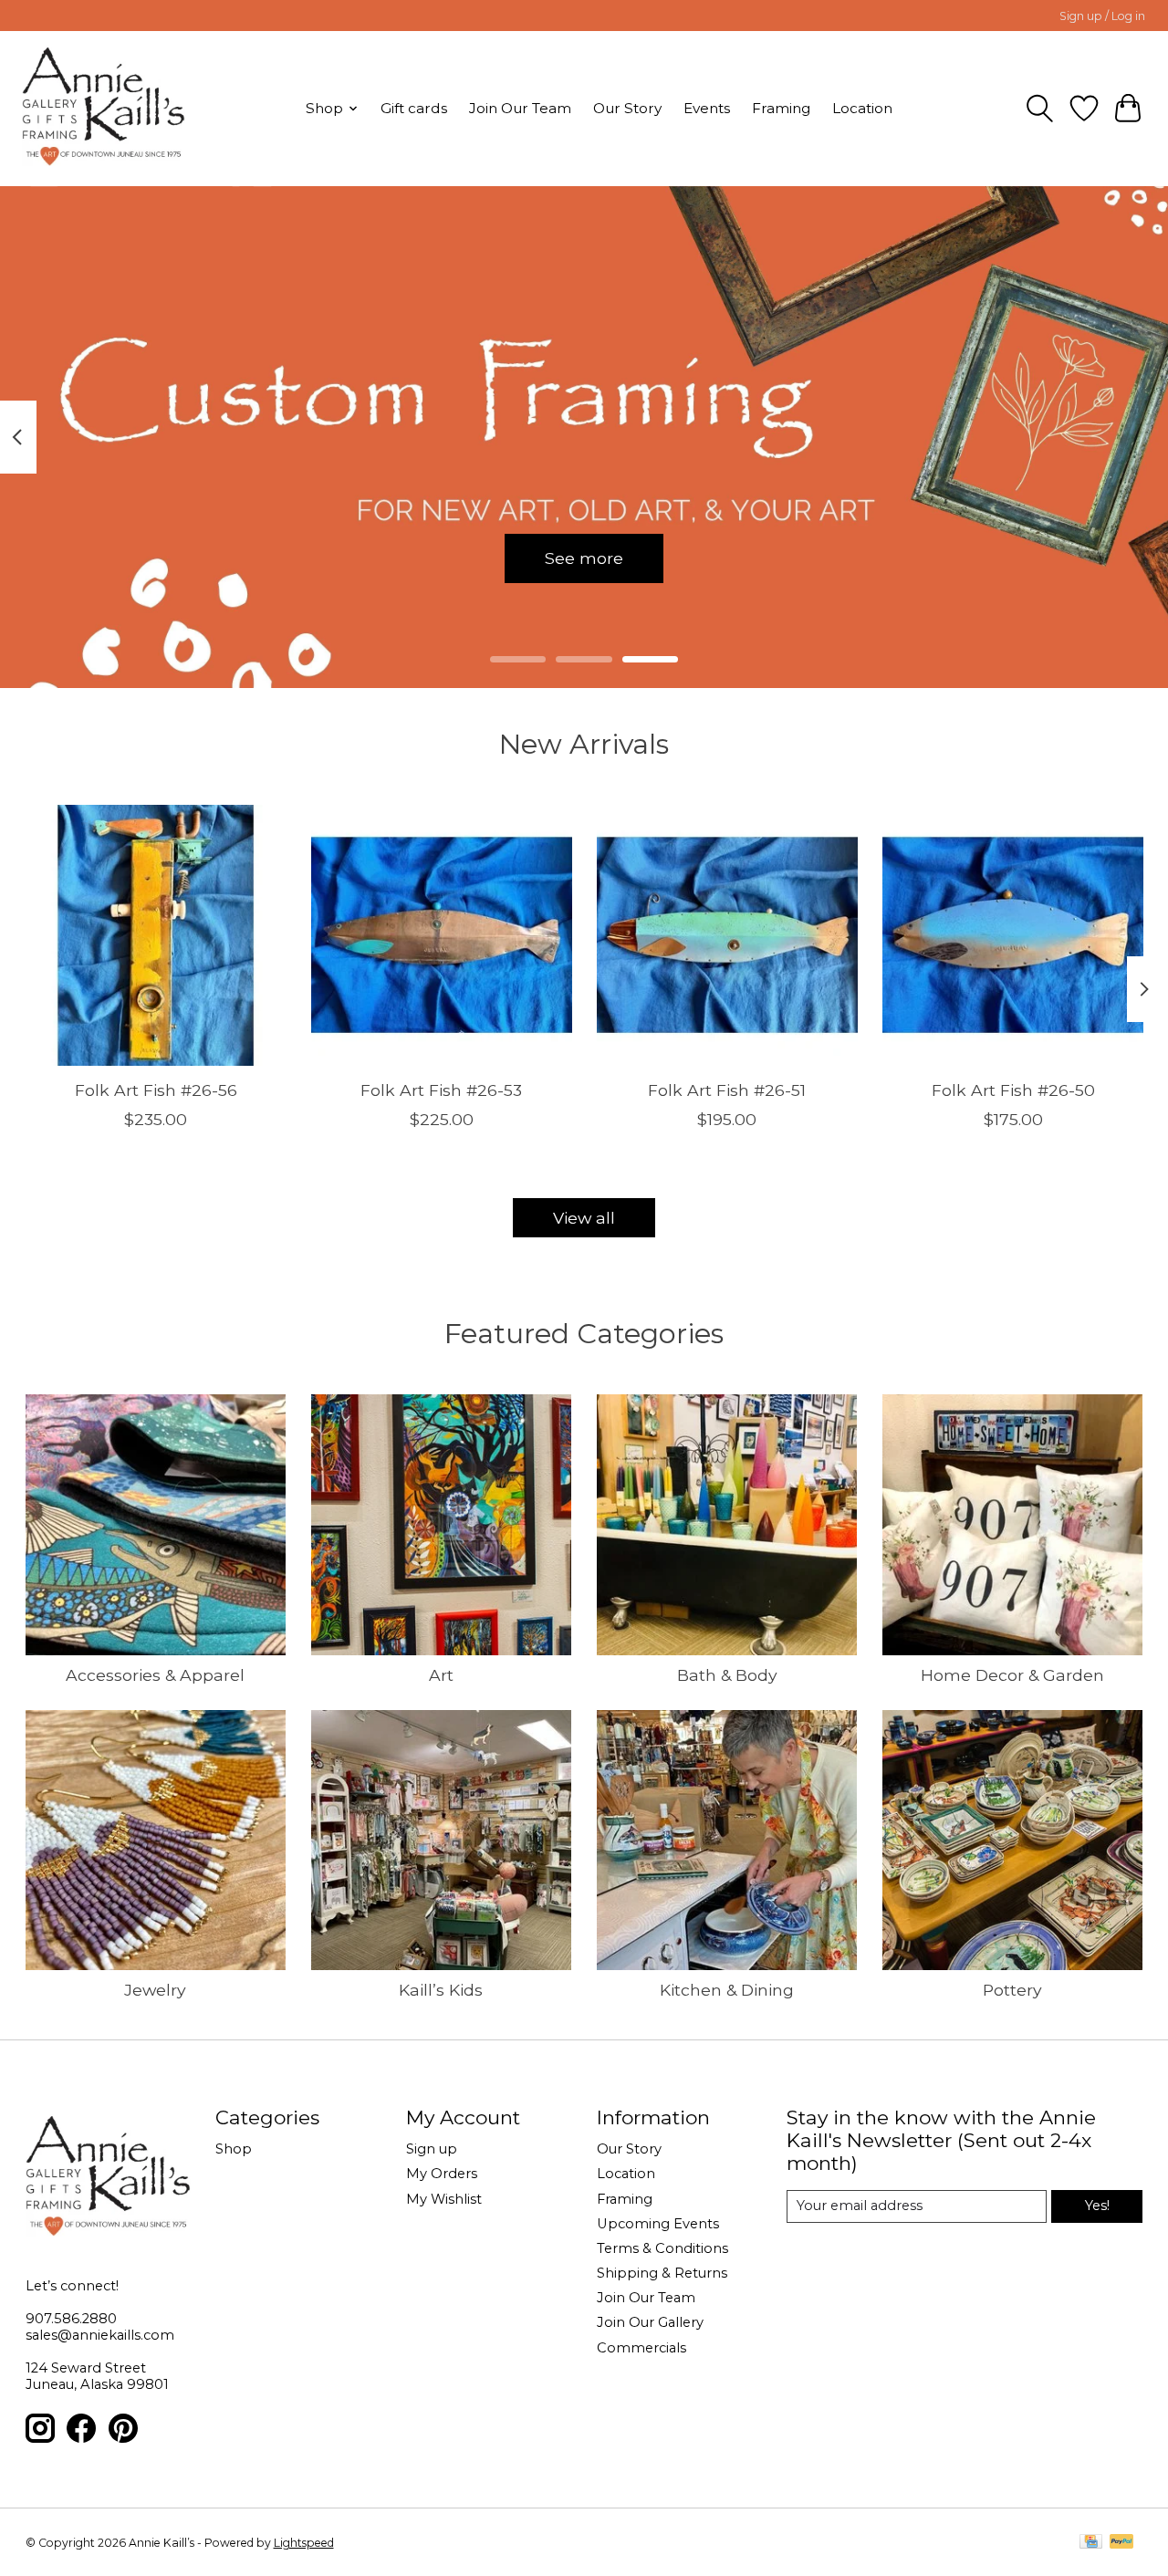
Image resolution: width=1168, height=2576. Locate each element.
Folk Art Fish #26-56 (155, 1090)
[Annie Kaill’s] (104, 108)
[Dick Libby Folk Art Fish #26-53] (442, 935)
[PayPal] (1121, 2543)
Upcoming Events (658, 2224)
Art (441, 1675)
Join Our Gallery (650, 2322)
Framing (781, 108)
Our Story (627, 108)
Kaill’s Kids (441, 1990)
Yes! (1097, 2206)
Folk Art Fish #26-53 (441, 1090)
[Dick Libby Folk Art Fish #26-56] (156, 935)
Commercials (641, 2348)
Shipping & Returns (662, 2273)
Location (862, 108)
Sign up (432, 2149)
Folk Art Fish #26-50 (1012, 1090)
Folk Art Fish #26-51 (727, 1090)
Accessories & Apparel (155, 1675)
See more (584, 558)
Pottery (1012, 1990)
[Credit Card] (1091, 2543)
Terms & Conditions (662, 2248)
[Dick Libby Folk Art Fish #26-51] (727, 935)
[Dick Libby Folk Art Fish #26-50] (1013, 935)
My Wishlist (444, 2199)
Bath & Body (727, 1675)
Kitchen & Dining (727, 1990)
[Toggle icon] (1040, 109)
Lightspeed (304, 2543)
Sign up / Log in (1102, 16)
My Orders (442, 2174)
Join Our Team (520, 108)
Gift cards (414, 108)
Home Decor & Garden (1012, 1675)
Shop (234, 2149)
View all (584, 1218)
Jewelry (155, 1990)
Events (707, 108)
